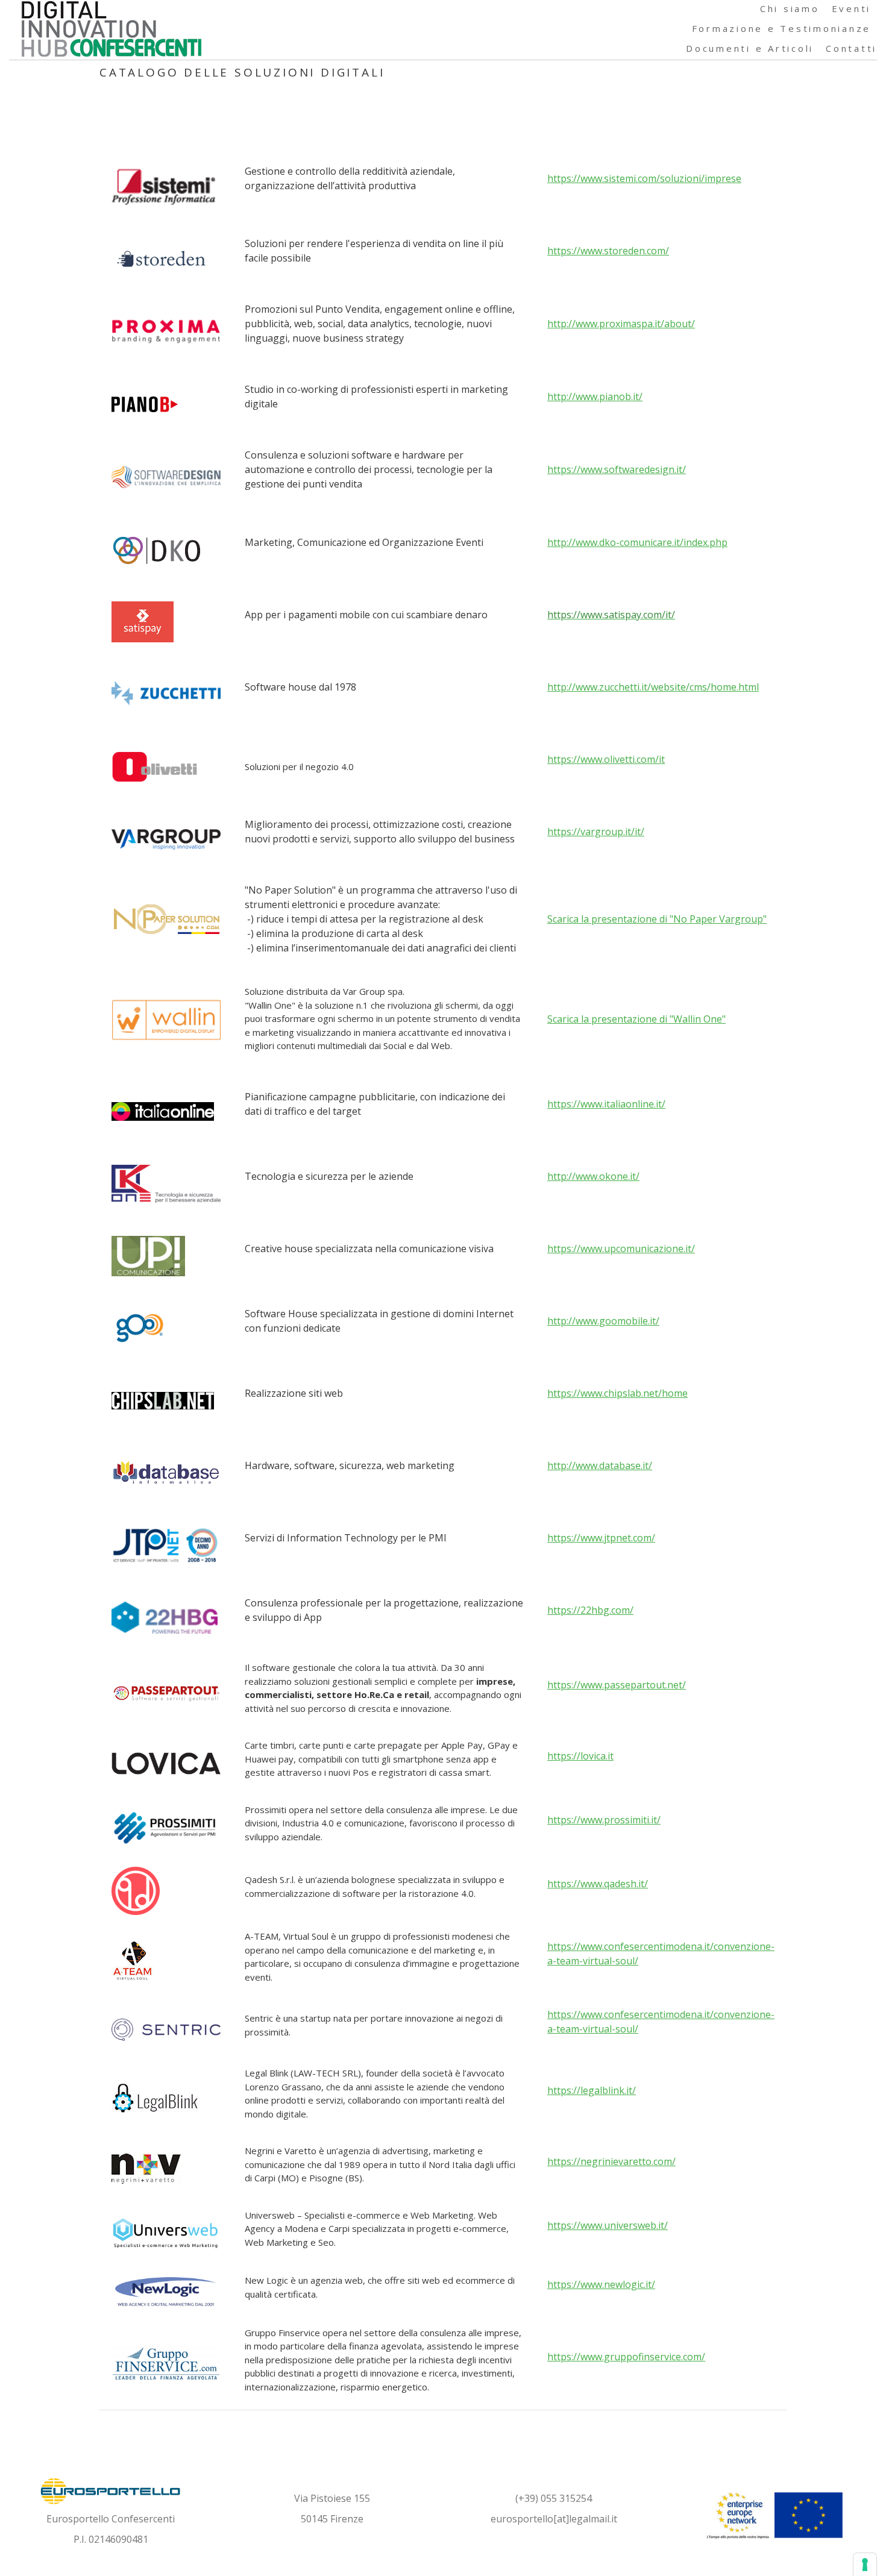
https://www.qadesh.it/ (598, 1884)
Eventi (852, 8)
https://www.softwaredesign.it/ (617, 469)
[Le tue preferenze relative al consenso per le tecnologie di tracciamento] (865, 2565)
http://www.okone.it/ (593, 1176)
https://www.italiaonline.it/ (606, 1104)
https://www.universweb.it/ (608, 2225)
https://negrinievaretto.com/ (611, 2161)
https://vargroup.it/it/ (596, 832)
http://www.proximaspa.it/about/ (621, 324)
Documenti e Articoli (750, 48)
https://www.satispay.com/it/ (611, 615)
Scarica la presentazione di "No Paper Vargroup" (657, 919)
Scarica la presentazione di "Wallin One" (636, 1019)
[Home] (112, 27)
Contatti (851, 48)
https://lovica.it (580, 1756)
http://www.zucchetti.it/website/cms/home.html (653, 687)
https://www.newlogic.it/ (601, 2284)
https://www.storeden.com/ (608, 251)
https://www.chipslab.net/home (617, 1393)
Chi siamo (790, 8)
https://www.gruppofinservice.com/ (626, 2357)
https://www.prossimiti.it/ (604, 1820)
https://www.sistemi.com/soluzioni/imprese (644, 178)
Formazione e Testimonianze (782, 28)
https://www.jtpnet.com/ (601, 1538)
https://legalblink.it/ (592, 2090)
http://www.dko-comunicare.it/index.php (637, 542)
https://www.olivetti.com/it (606, 759)
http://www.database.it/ (600, 1465)
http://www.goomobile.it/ (603, 1321)
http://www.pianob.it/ (595, 396)
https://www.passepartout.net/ (617, 1685)
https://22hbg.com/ (590, 1610)
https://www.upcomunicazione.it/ (621, 1249)
